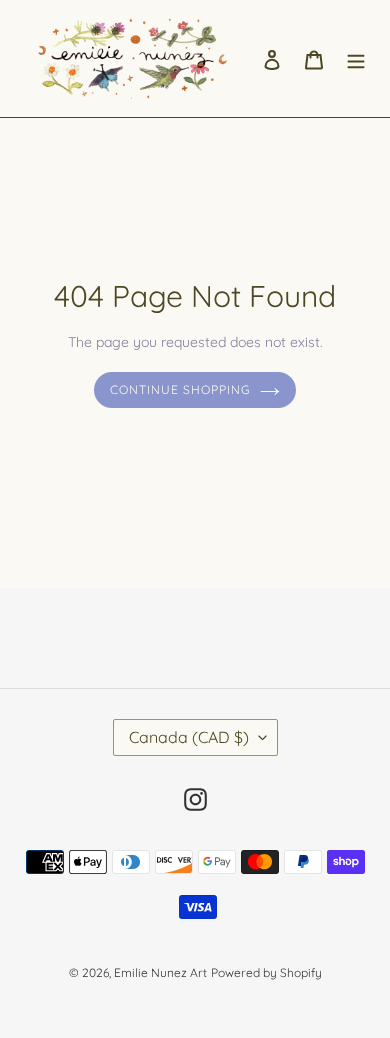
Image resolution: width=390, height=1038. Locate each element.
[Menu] (356, 58)
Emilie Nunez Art (160, 972)
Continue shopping (180, 389)
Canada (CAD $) (189, 737)
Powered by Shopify (266, 972)
